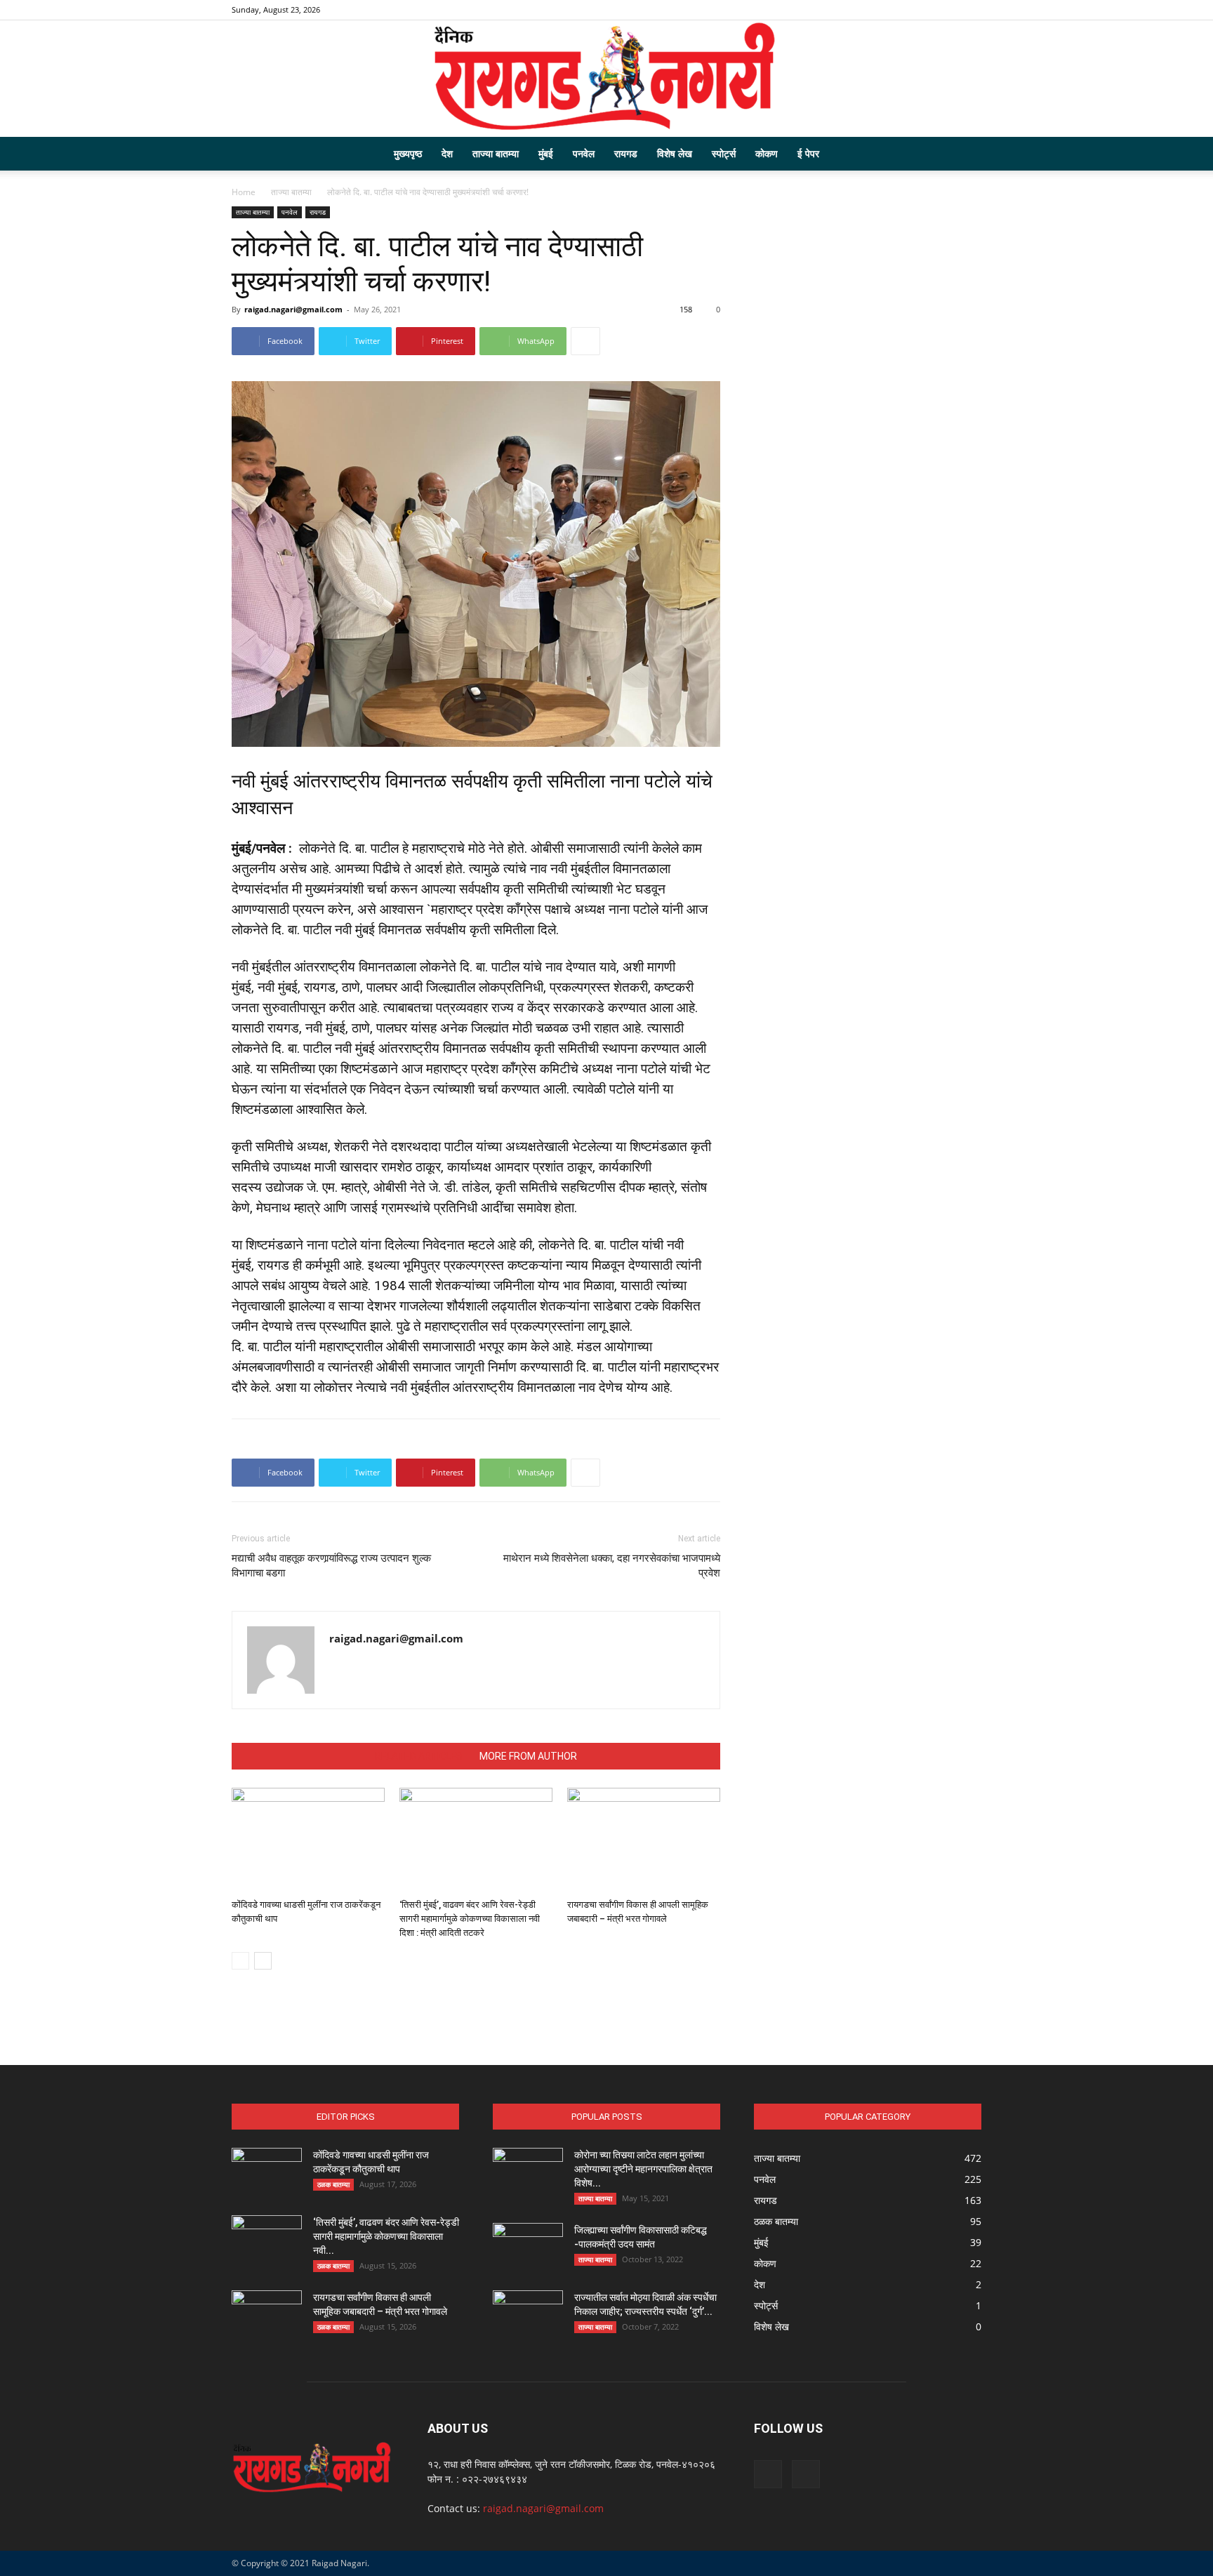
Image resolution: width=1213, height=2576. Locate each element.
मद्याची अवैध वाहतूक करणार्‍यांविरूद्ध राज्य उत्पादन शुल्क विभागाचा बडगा (331, 1566)
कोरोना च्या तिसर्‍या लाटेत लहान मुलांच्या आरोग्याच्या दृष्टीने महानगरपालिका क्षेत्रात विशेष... (643, 2169)
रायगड (626, 153)
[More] (585, 341)
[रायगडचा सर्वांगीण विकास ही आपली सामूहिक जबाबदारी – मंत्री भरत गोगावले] (644, 1840)
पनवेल (584, 153)
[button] (965, 155)
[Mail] (971, 10)
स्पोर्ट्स (724, 153)
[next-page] (263, 1961)
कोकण (767, 153)
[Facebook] (948, 10)
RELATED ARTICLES (419, 1756)
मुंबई (546, 153)
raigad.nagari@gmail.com (293, 309)
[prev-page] (240, 1961)
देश (447, 153)
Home (244, 192)
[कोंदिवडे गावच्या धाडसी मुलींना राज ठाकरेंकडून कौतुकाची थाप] (308, 1840)
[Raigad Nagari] (606, 79)
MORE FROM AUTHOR (528, 1756)
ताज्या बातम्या (496, 153)
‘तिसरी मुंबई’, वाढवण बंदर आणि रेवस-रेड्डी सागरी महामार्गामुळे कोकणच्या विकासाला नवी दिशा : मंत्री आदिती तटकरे (470, 1919)
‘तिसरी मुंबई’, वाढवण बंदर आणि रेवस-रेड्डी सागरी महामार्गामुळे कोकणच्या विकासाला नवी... (386, 2236)
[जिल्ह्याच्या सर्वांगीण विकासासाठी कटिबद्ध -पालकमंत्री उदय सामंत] (528, 2248)
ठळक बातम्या (333, 2184)
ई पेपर (808, 153)
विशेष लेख (675, 153)
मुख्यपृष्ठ (408, 153)
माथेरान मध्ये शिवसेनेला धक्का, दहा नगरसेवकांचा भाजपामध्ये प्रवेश (612, 1566)
